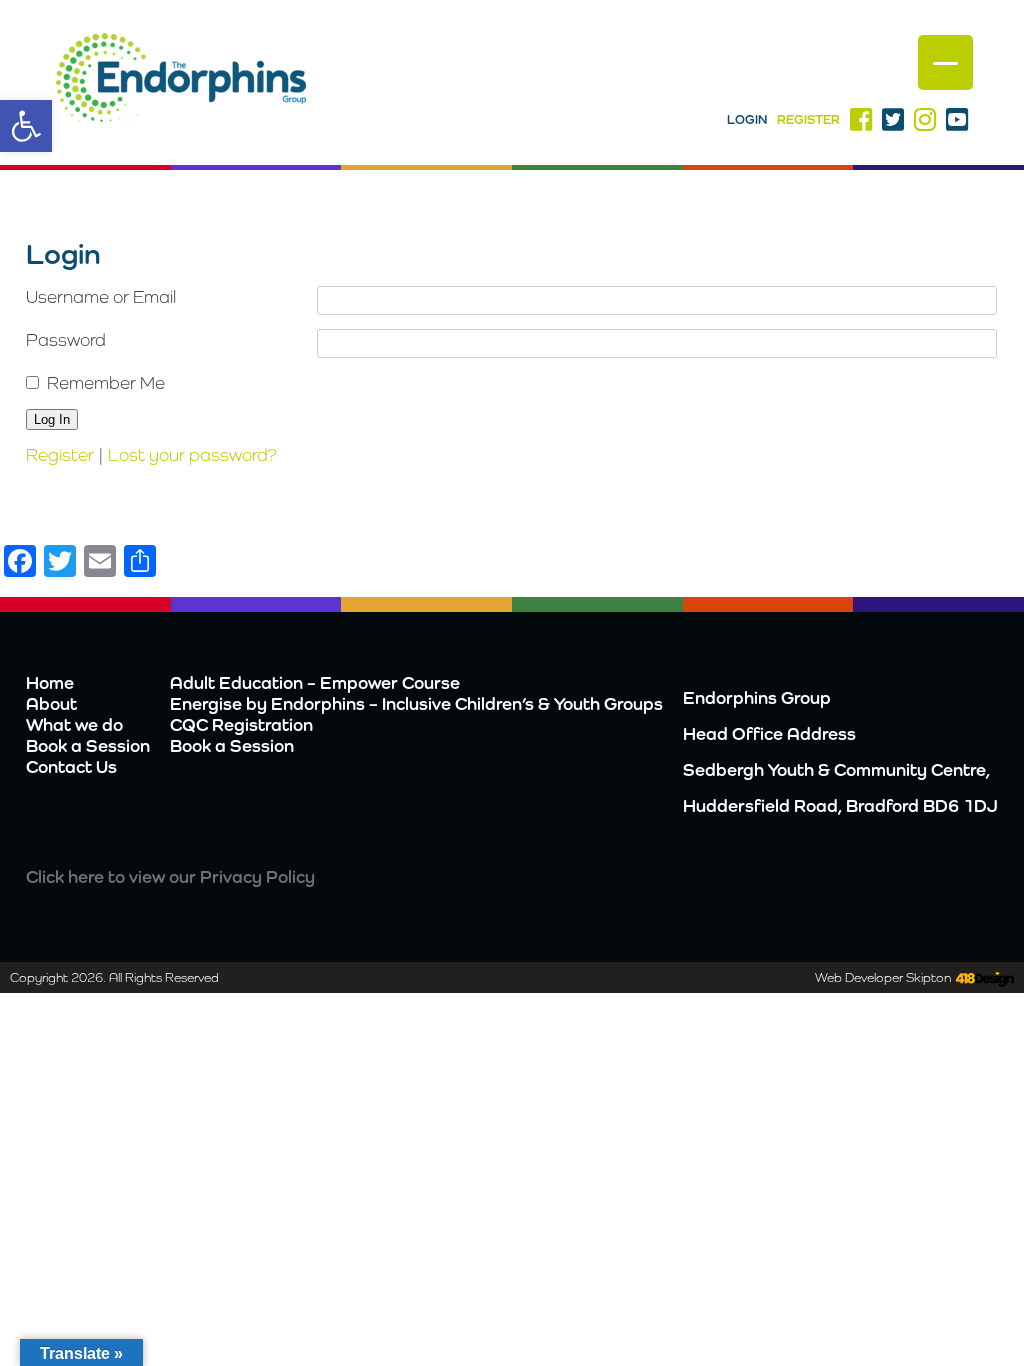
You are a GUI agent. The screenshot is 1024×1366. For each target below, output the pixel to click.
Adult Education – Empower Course (315, 682)
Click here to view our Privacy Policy (170, 876)
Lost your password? (192, 454)
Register (808, 119)
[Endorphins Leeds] (181, 83)
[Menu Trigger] (945, 62)
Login (747, 119)
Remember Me (106, 382)
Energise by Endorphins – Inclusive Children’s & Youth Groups (416, 703)
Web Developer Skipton (883, 977)
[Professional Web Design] (982, 980)
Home (50, 682)
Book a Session (88, 745)
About (51, 703)
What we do (74, 724)
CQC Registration (241, 724)
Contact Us (71, 766)
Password (66, 339)
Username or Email (101, 296)
